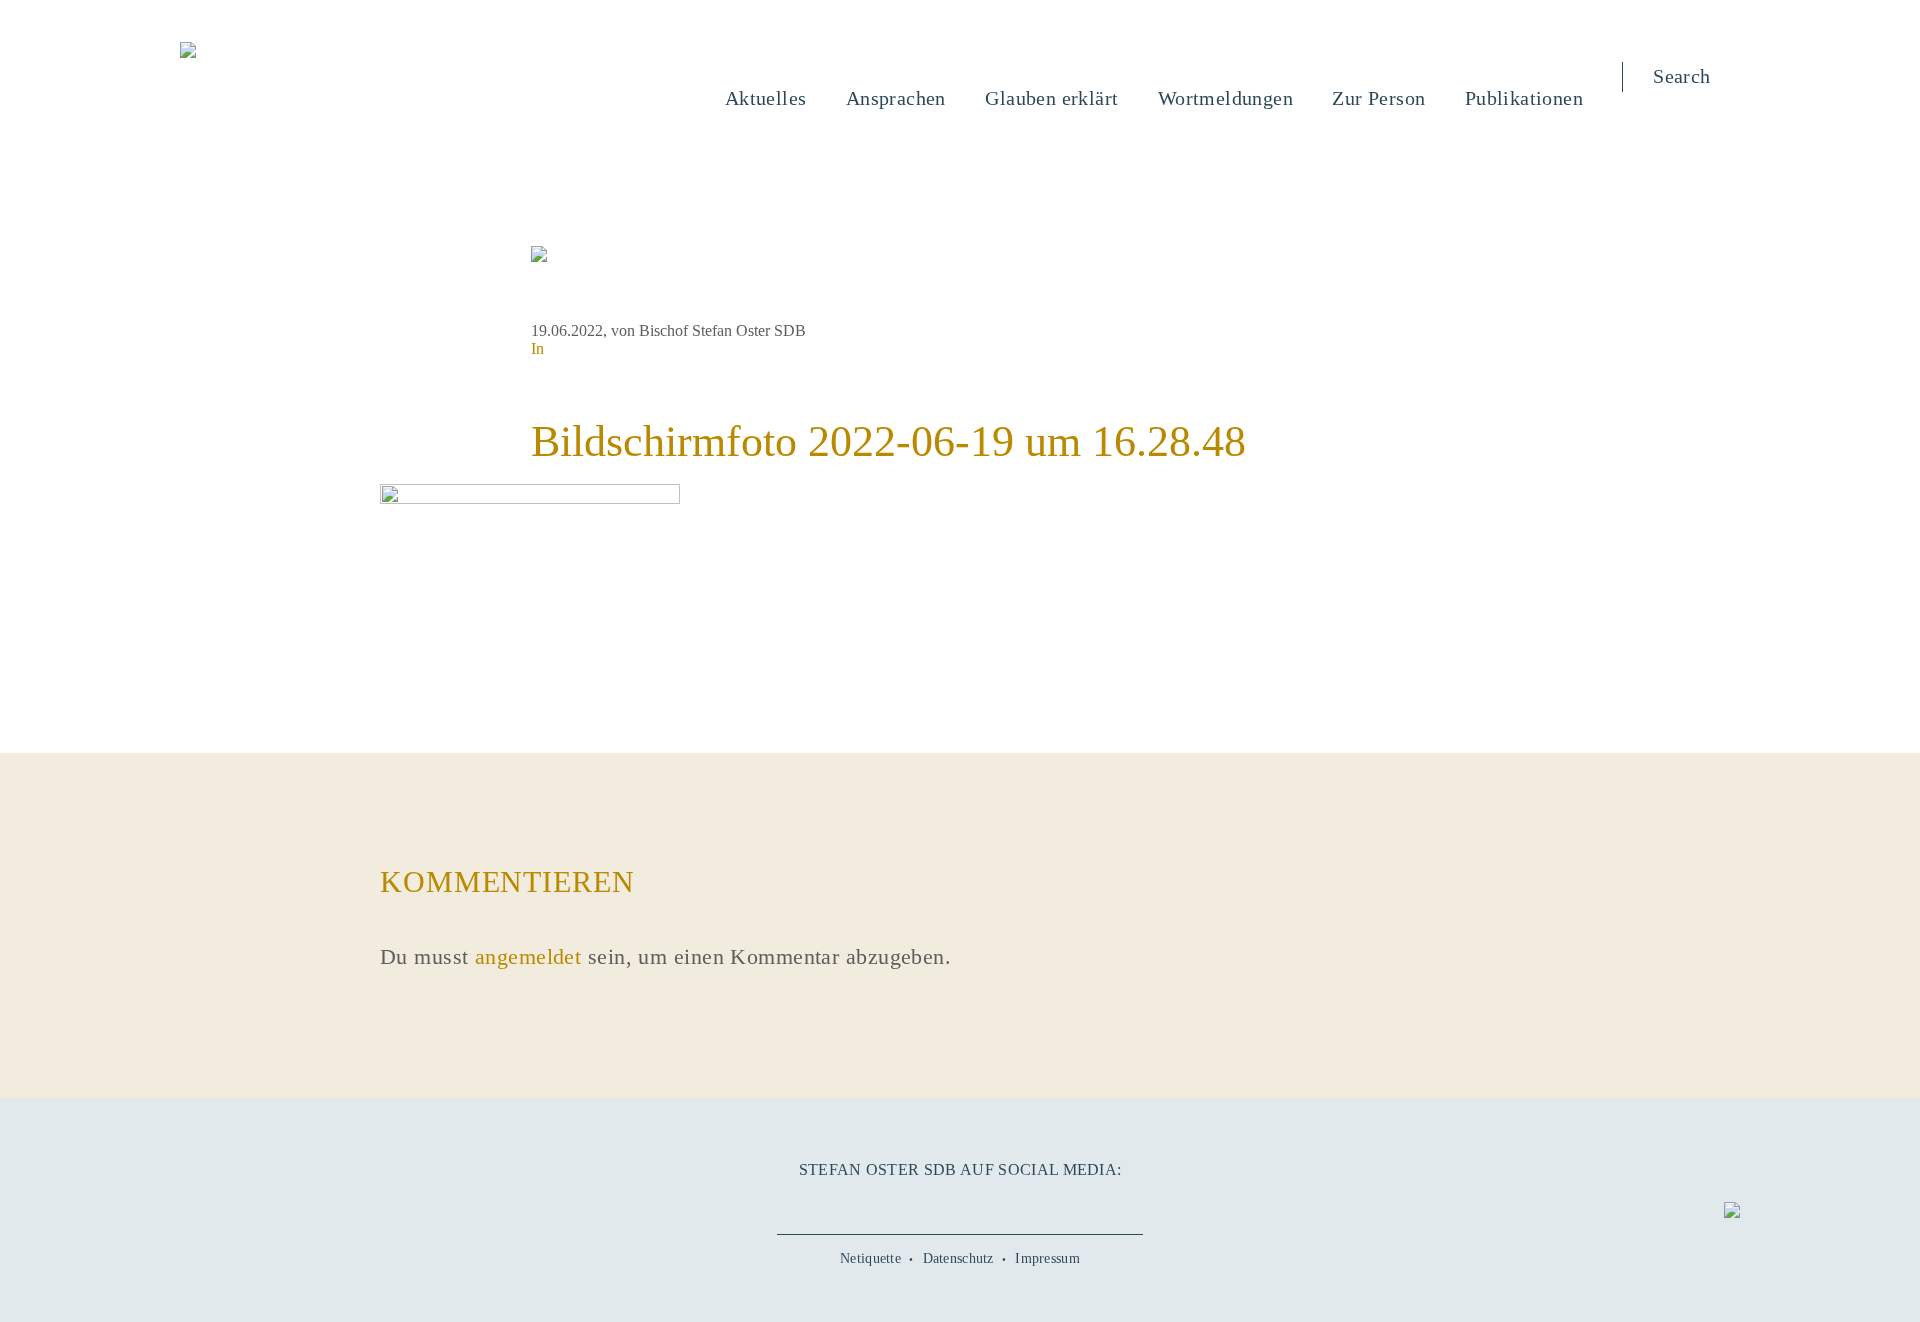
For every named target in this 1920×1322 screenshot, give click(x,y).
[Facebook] (870, 1203)
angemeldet (528, 956)
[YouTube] (915, 1203)
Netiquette (870, 1258)
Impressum (1047, 1258)
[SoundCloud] (1005, 1203)
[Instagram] (960, 1203)
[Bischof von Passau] (309, 52)
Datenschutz (958, 1258)
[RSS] (1050, 1203)
